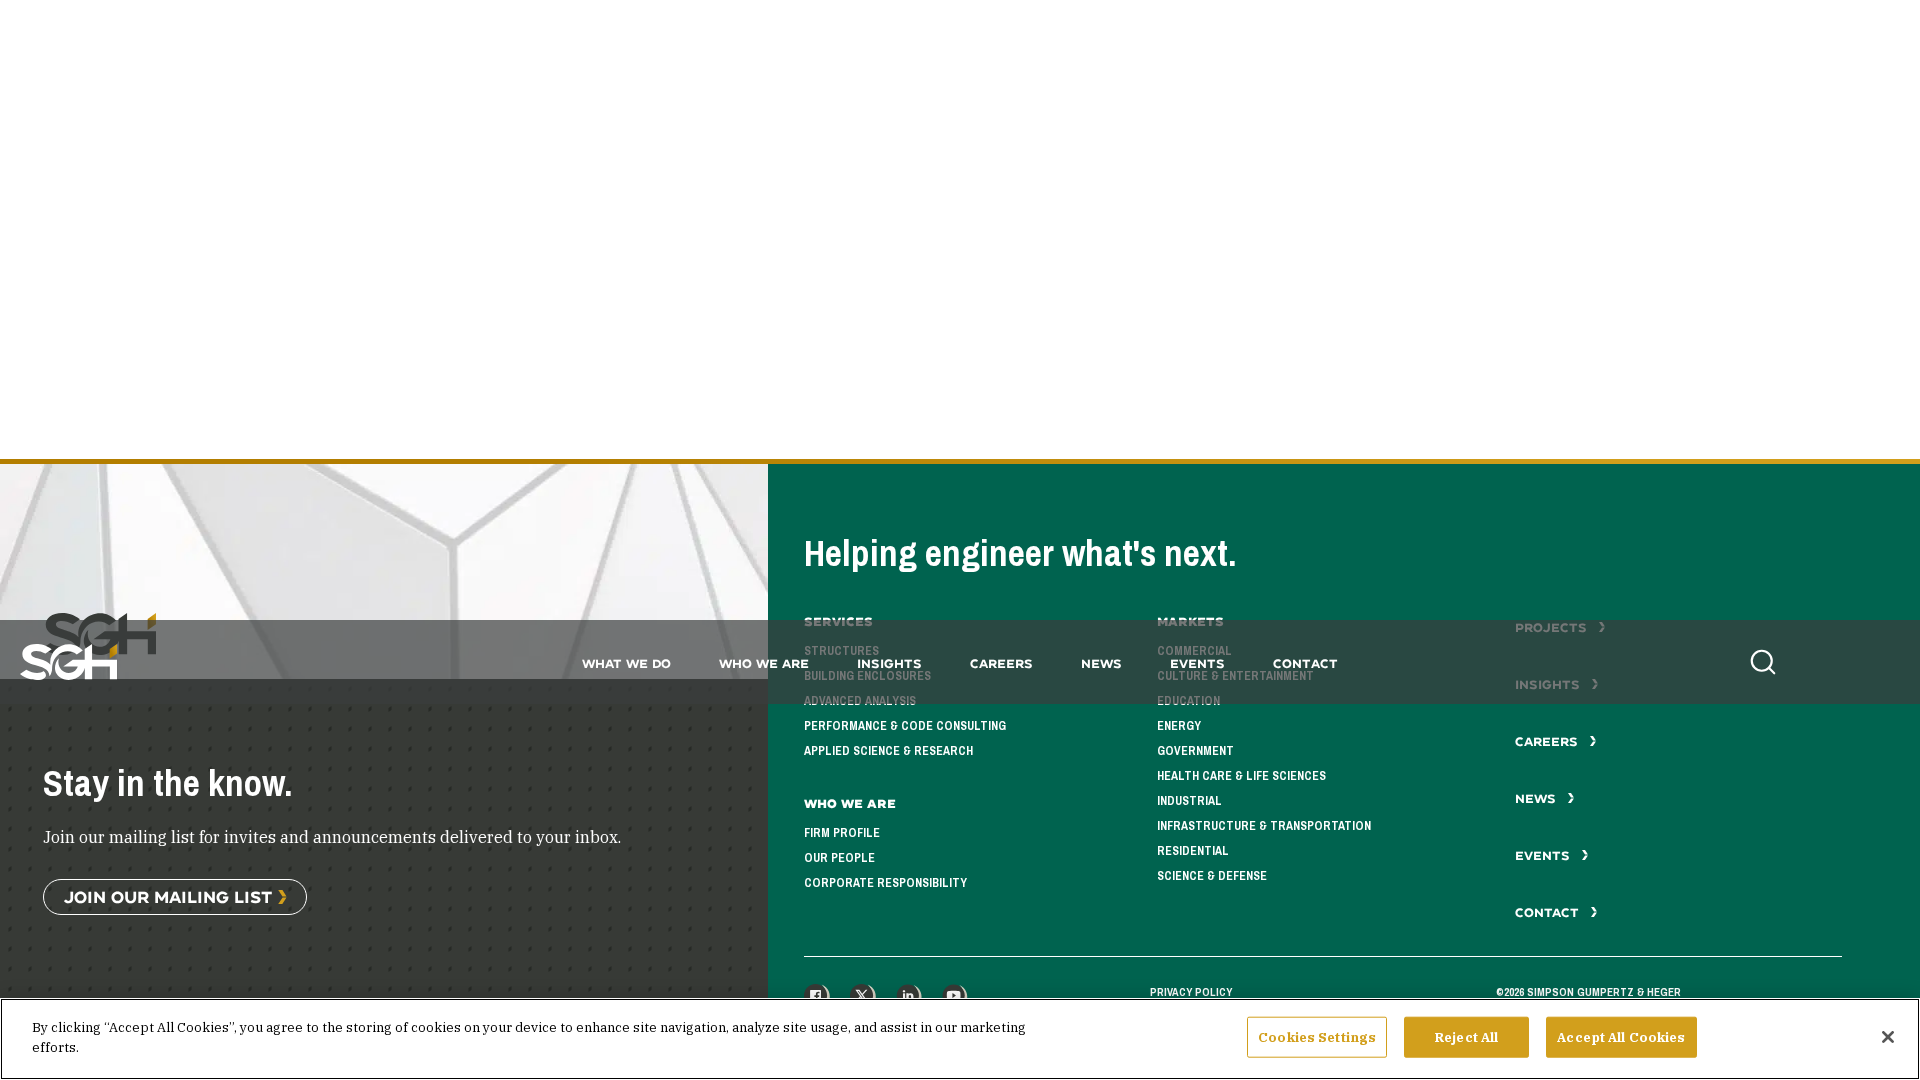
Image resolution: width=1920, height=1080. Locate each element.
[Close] (1888, 1037)
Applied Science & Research (888, 751)
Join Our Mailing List (168, 896)
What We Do (626, 663)
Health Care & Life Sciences (1241, 776)
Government (1195, 751)
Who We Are (764, 663)
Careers (1001, 663)
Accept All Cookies (1621, 1037)
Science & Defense (1212, 876)
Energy (1179, 726)
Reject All (1466, 1037)
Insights (889, 663)
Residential (1193, 851)
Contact (1305, 663)
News (1101, 663)
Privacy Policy (1191, 992)
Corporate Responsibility (885, 883)
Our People (839, 858)
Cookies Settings (1317, 1037)
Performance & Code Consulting (905, 726)
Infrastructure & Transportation (1264, 826)
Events (1197, 663)
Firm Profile (842, 833)
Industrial (1189, 801)
